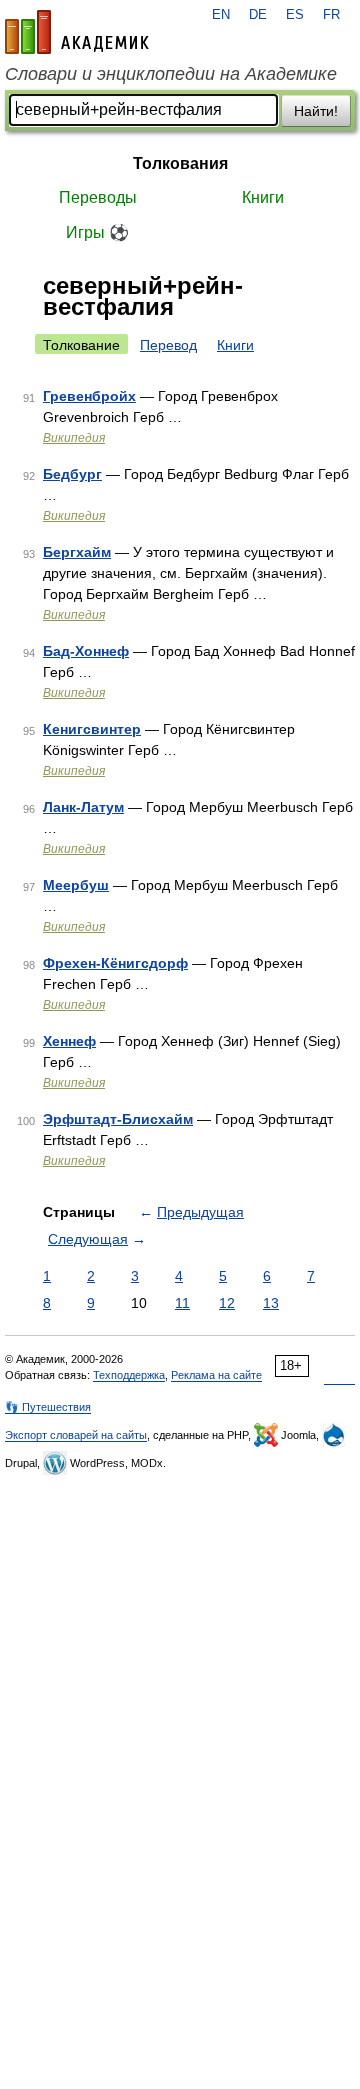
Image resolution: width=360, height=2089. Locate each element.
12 (227, 1303)
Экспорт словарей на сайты (76, 1435)
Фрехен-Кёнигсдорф (115, 963)
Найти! (316, 111)
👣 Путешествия (48, 1407)
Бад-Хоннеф (86, 651)
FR (331, 15)
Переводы (98, 197)
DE (258, 15)
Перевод (168, 345)
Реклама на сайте (216, 1375)
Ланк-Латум (83, 807)
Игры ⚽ (97, 232)
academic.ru (77, 32)
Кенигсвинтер (92, 729)
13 (271, 1303)
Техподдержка (129, 1375)
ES (295, 15)
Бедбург (72, 474)
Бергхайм (77, 552)
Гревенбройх (89, 396)
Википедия (74, 438)
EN (221, 15)
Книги (263, 197)
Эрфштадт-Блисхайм (118, 1119)
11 (182, 1303)
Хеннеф (69, 1041)
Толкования (180, 163)
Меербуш (76, 885)
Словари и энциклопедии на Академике (171, 74)
